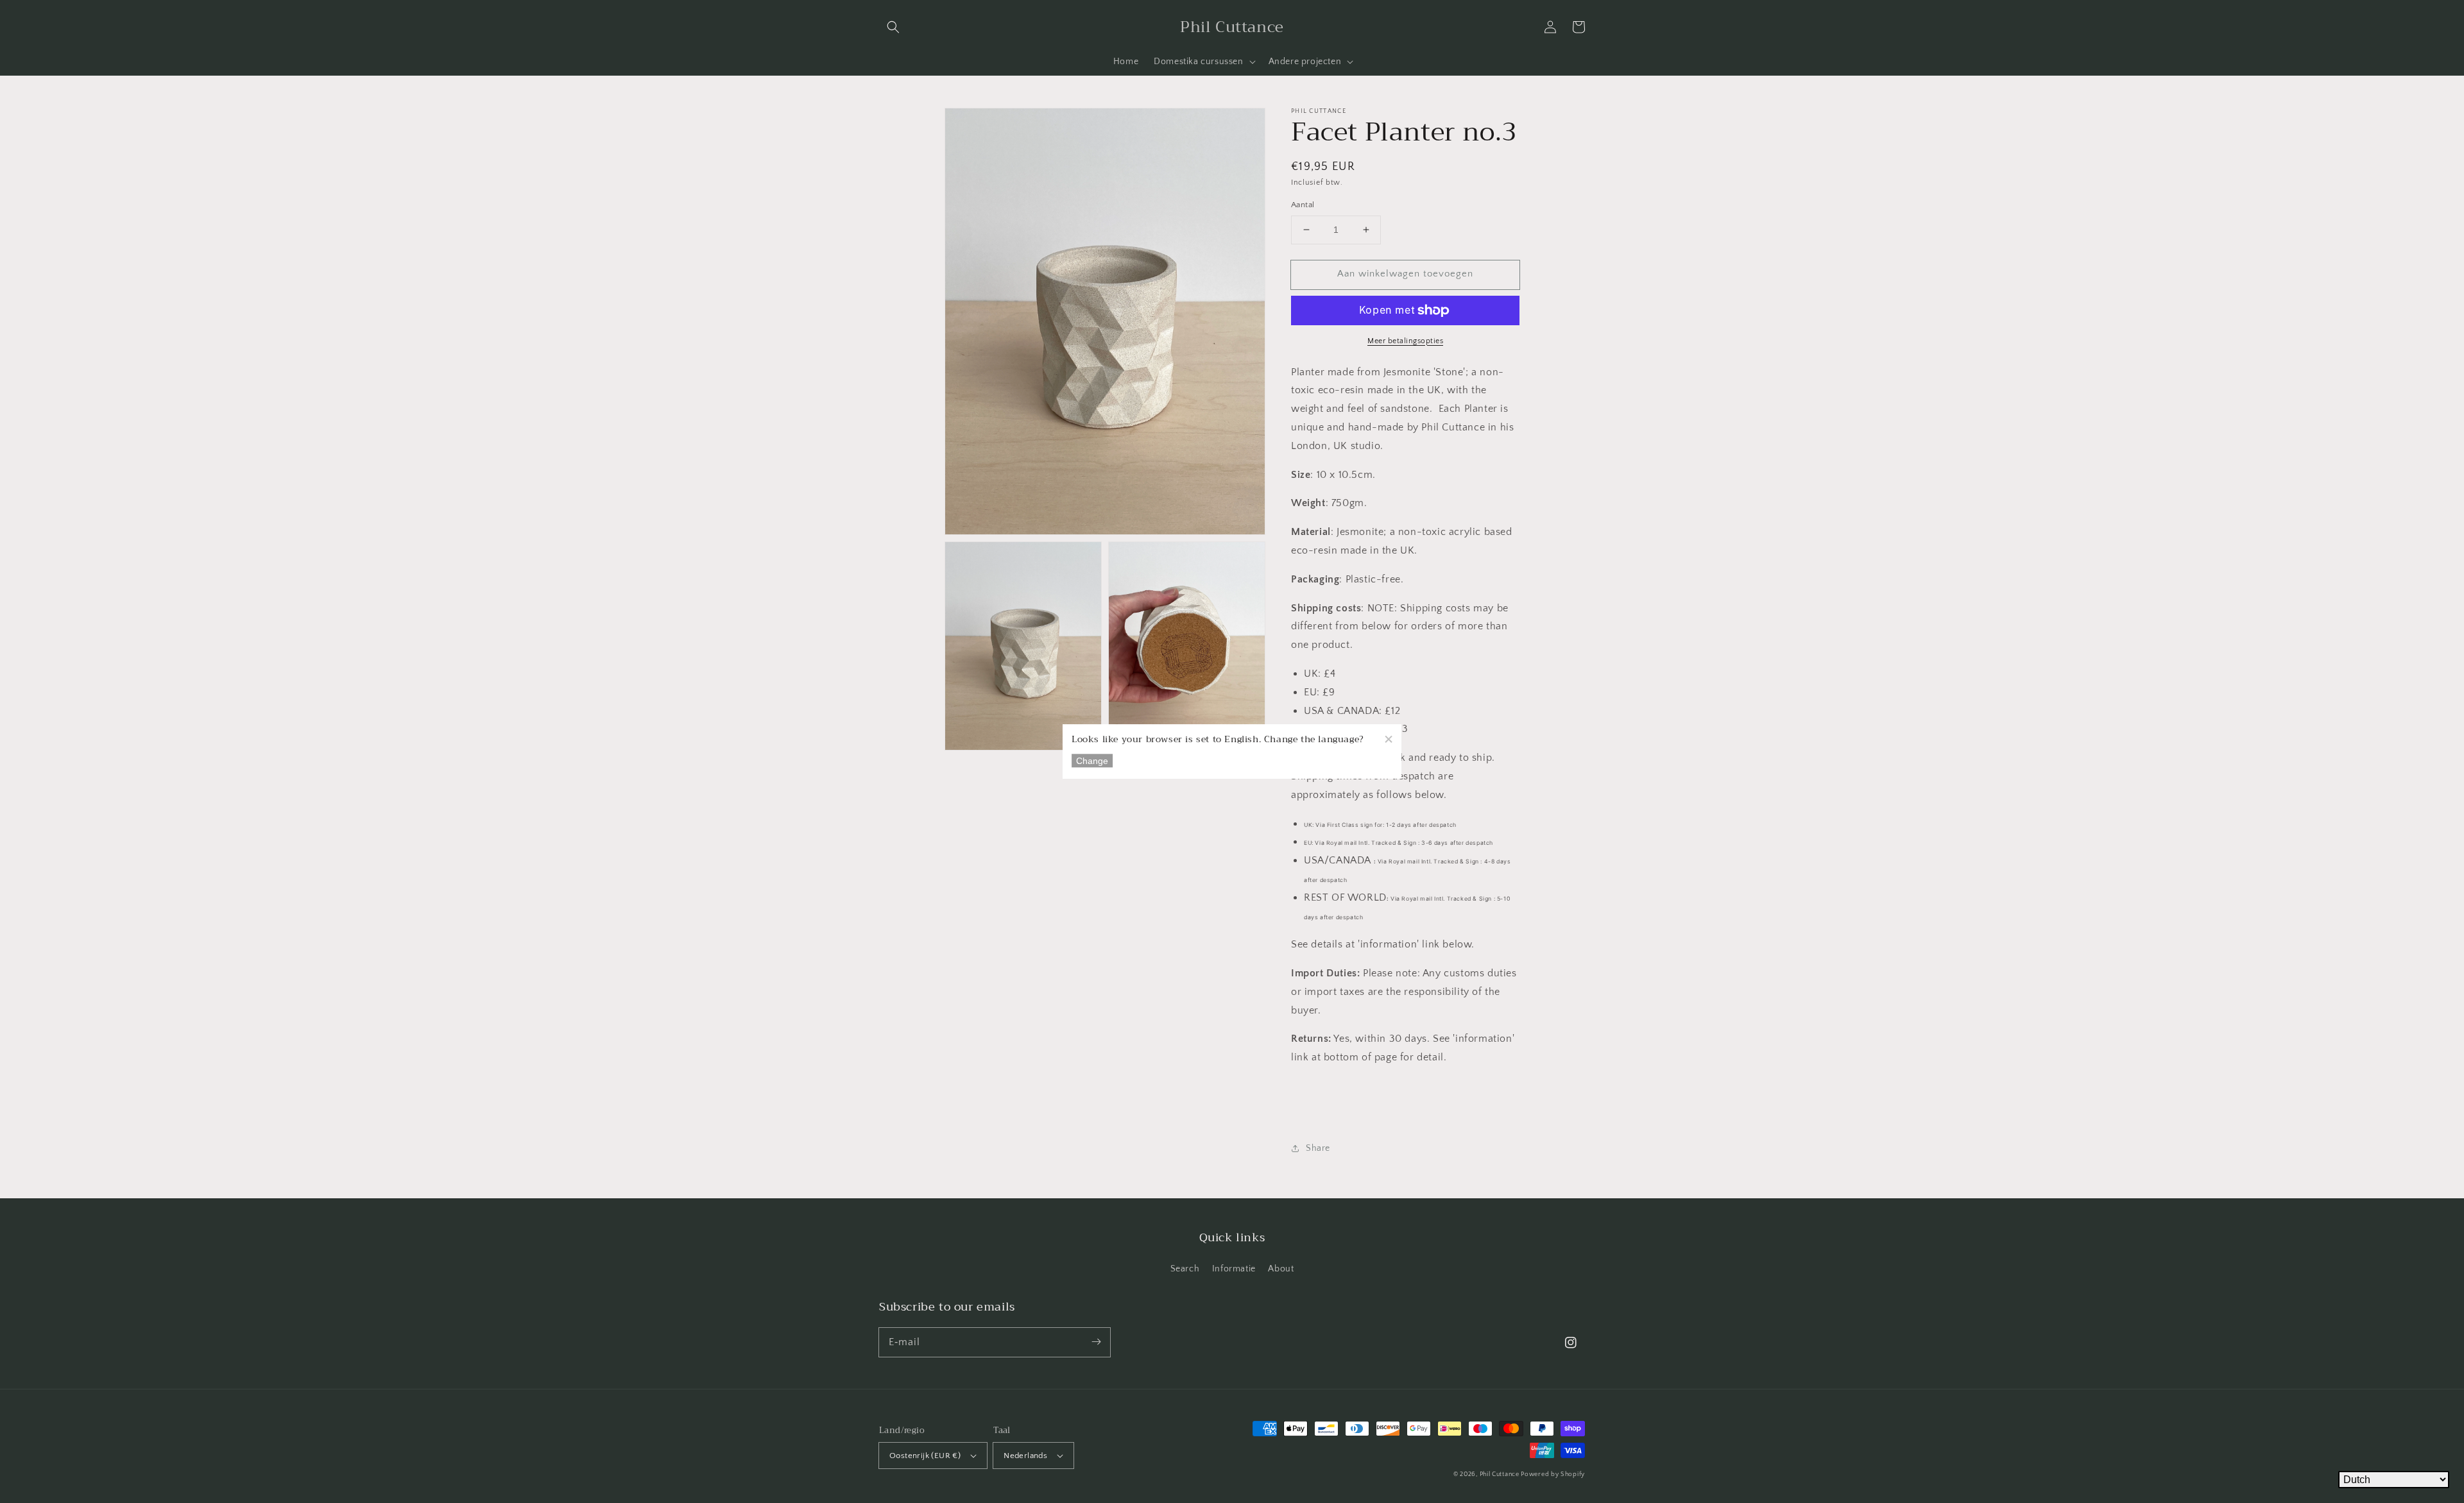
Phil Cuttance (1501, 1474)
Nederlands (1025, 1456)
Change (1092, 761)
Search (1185, 1269)
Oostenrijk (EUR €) (925, 1456)
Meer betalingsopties (1405, 341)
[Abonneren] (1096, 1342)
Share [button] (1318, 1148)
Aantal (1303, 205)
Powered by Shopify (1553, 1474)
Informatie (1234, 1269)
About (1281, 1269)
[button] (893, 27)
